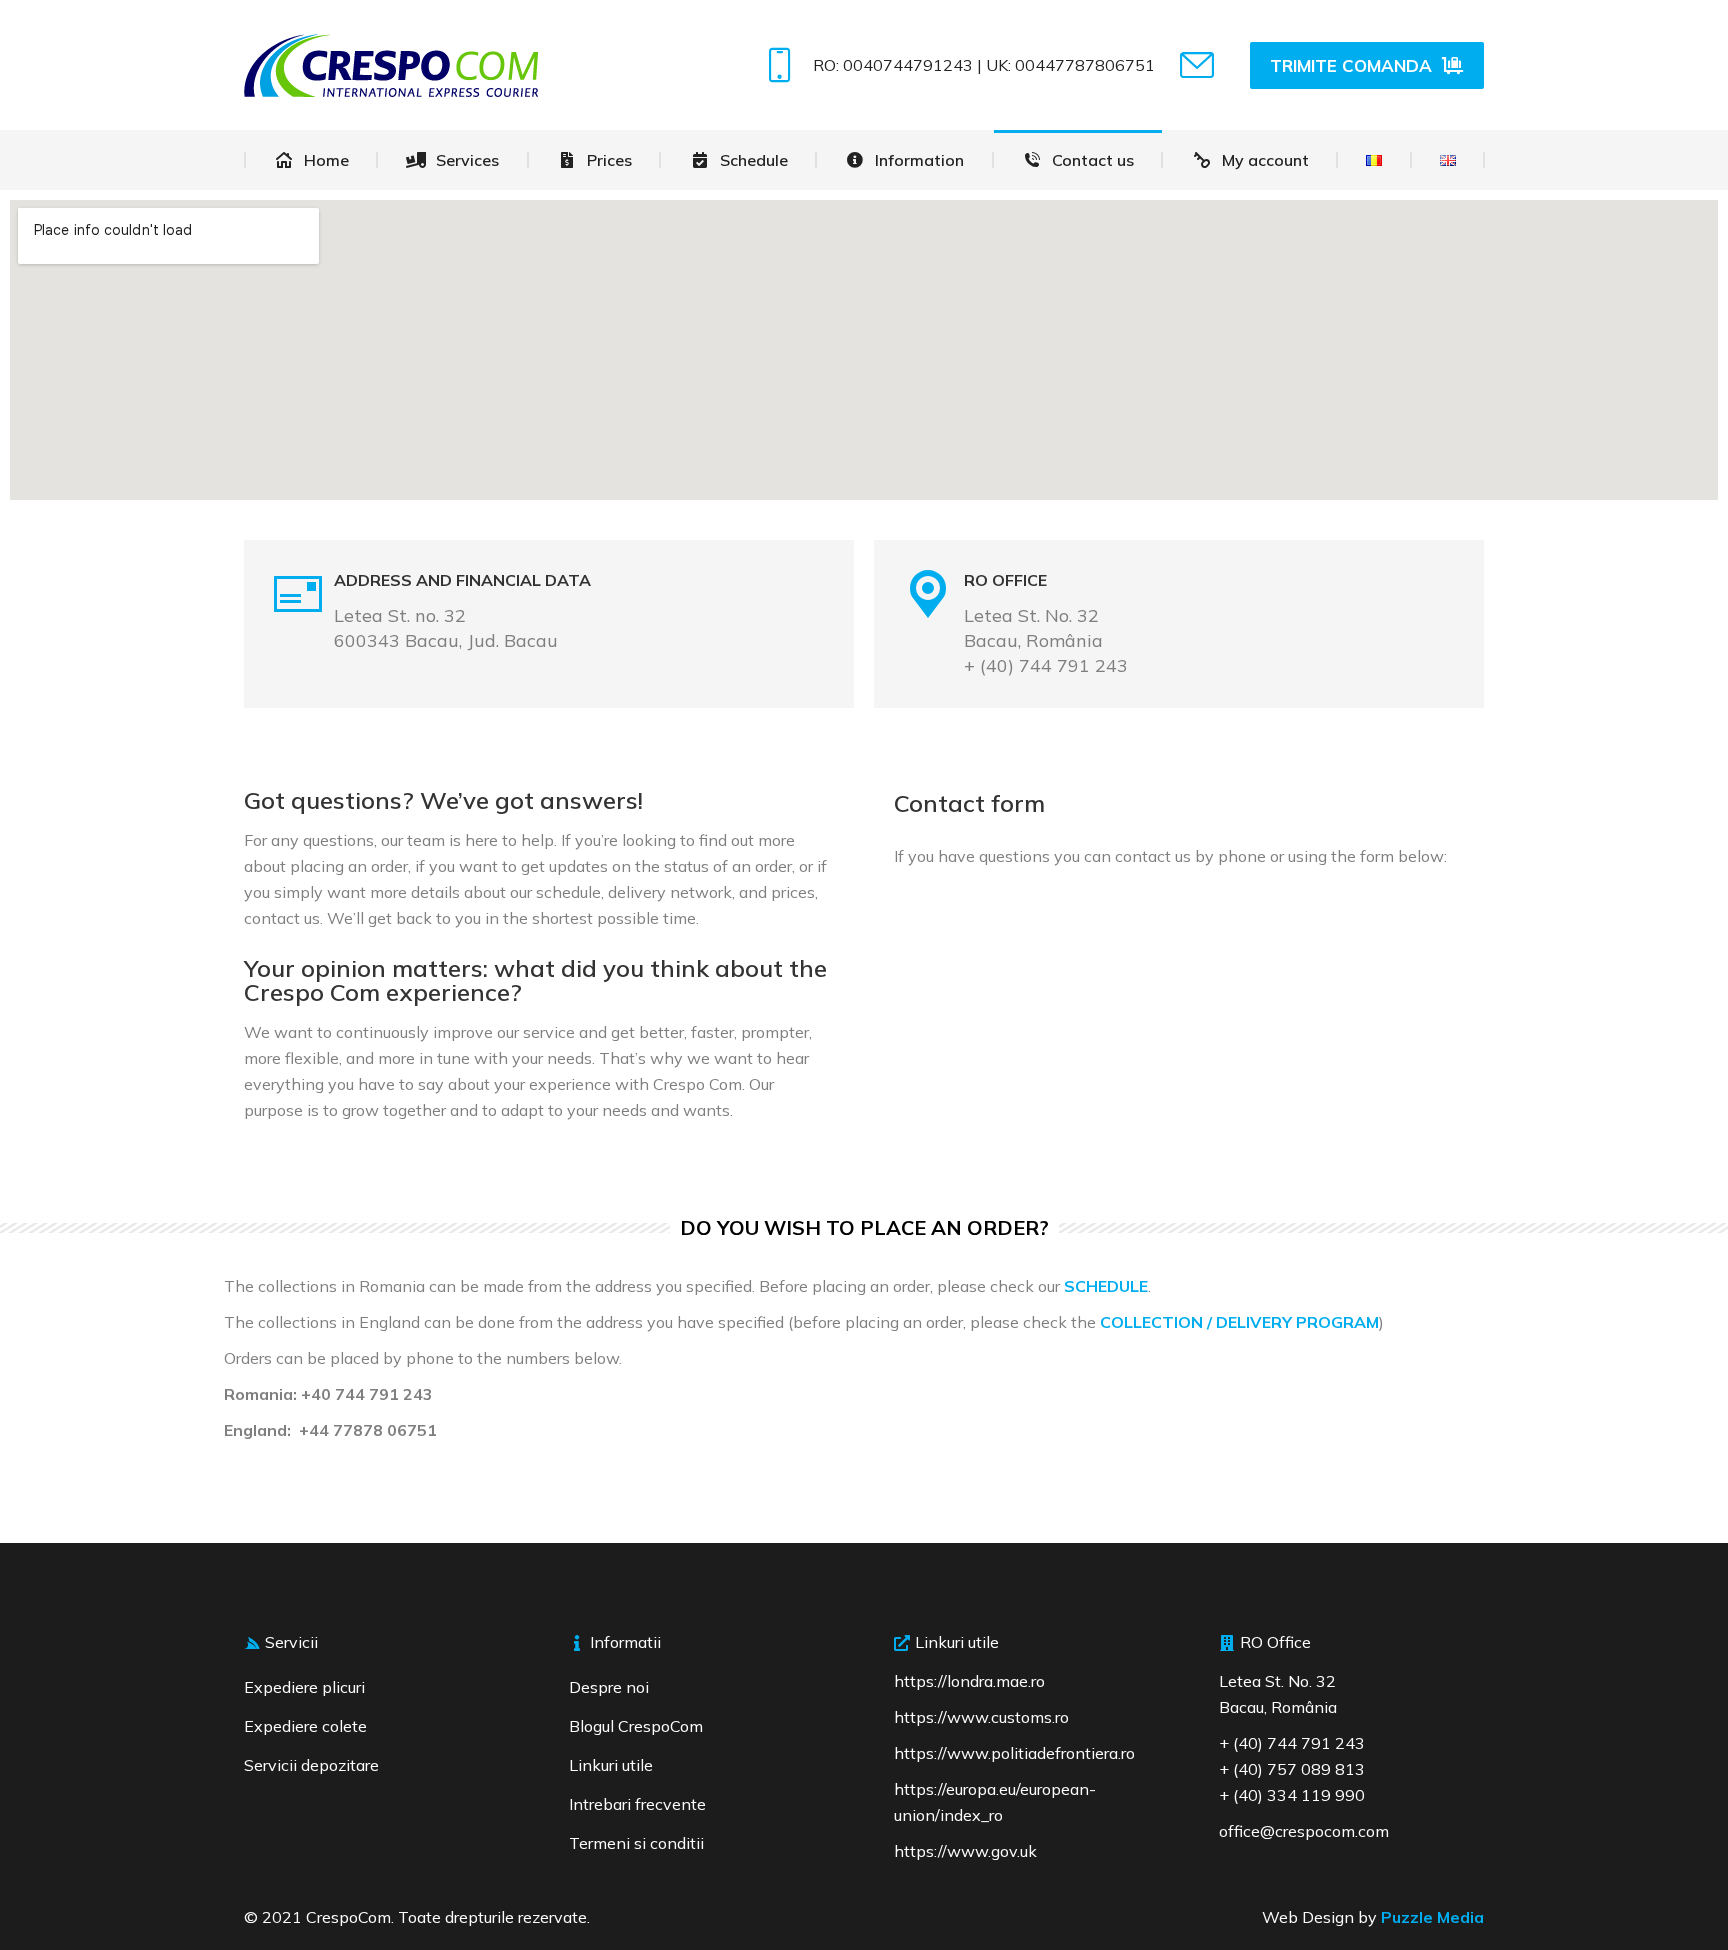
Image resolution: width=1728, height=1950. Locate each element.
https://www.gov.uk (965, 1851)
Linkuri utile (611, 1765)
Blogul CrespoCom (636, 1726)
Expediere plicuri (304, 1687)
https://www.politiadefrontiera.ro (1014, 1753)
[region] (260, 1805)
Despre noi (609, 1687)
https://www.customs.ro (981, 1717)
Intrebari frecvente (637, 1804)
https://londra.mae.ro (969, 1681)
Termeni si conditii (636, 1843)
